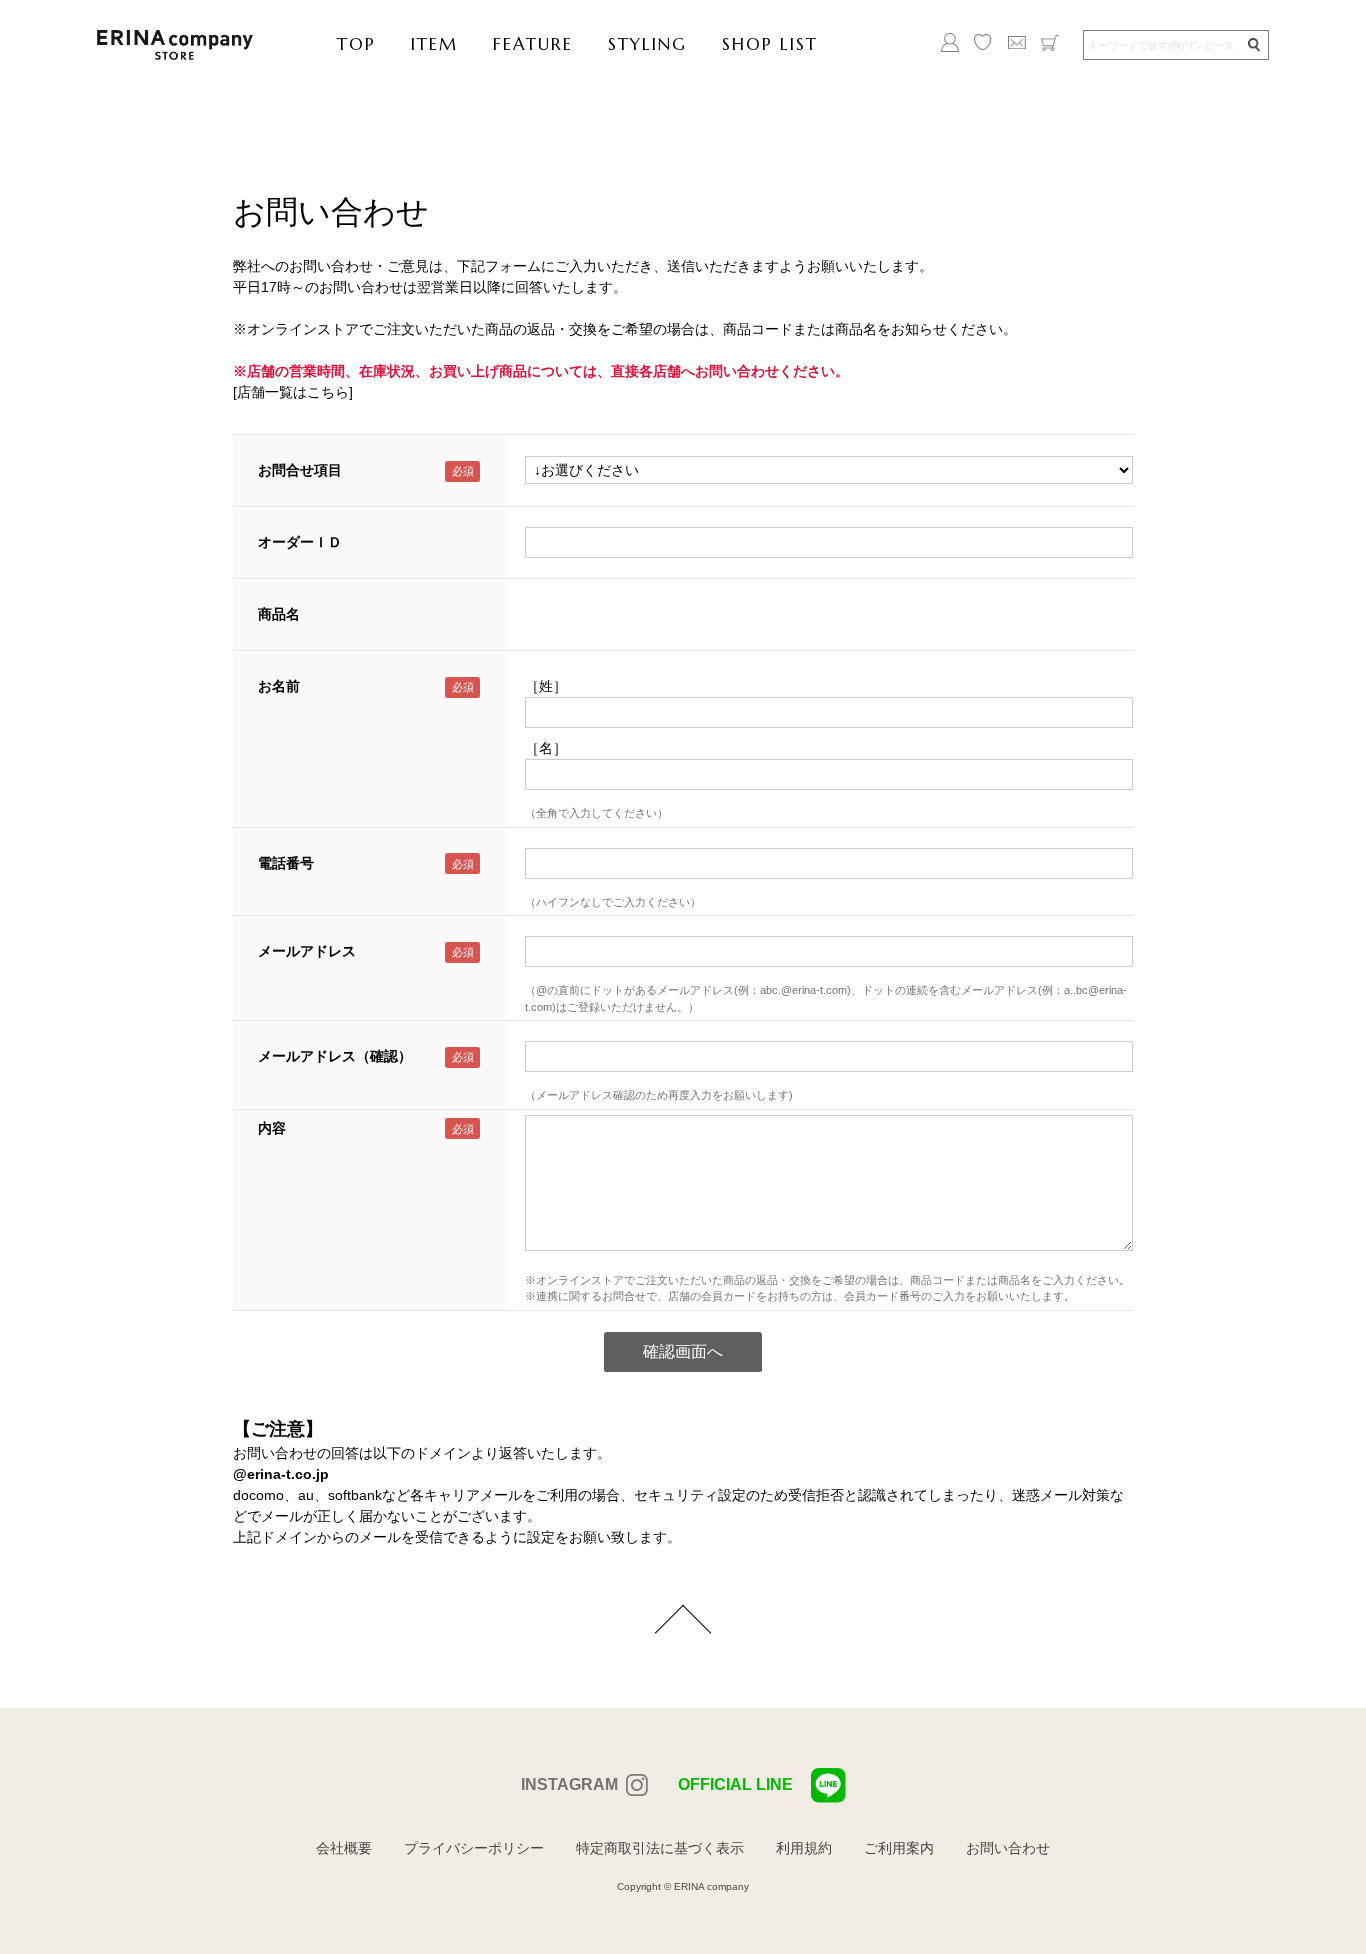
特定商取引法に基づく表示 (660, 1848)
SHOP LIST (770, 44)
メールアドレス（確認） (335, 1056)
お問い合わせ (1008, 1848)
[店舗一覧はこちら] (293, 392)
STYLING (647, 44)
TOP (356, 44)
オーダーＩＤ (300, 542)
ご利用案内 (899, 1848)
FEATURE (533, 44)
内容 (272, 1128)
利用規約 (804, 1848)
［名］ (546, 748)
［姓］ (546, 686)
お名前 (279, 686)
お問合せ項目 (300, 470)
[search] (1253, 45)
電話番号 (286, 863)
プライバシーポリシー (474, 1848)
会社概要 (344, 1848)
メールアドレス (307, 951)
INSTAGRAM (569, 1784)
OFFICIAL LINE (735, 1784)
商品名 (279, 614)
